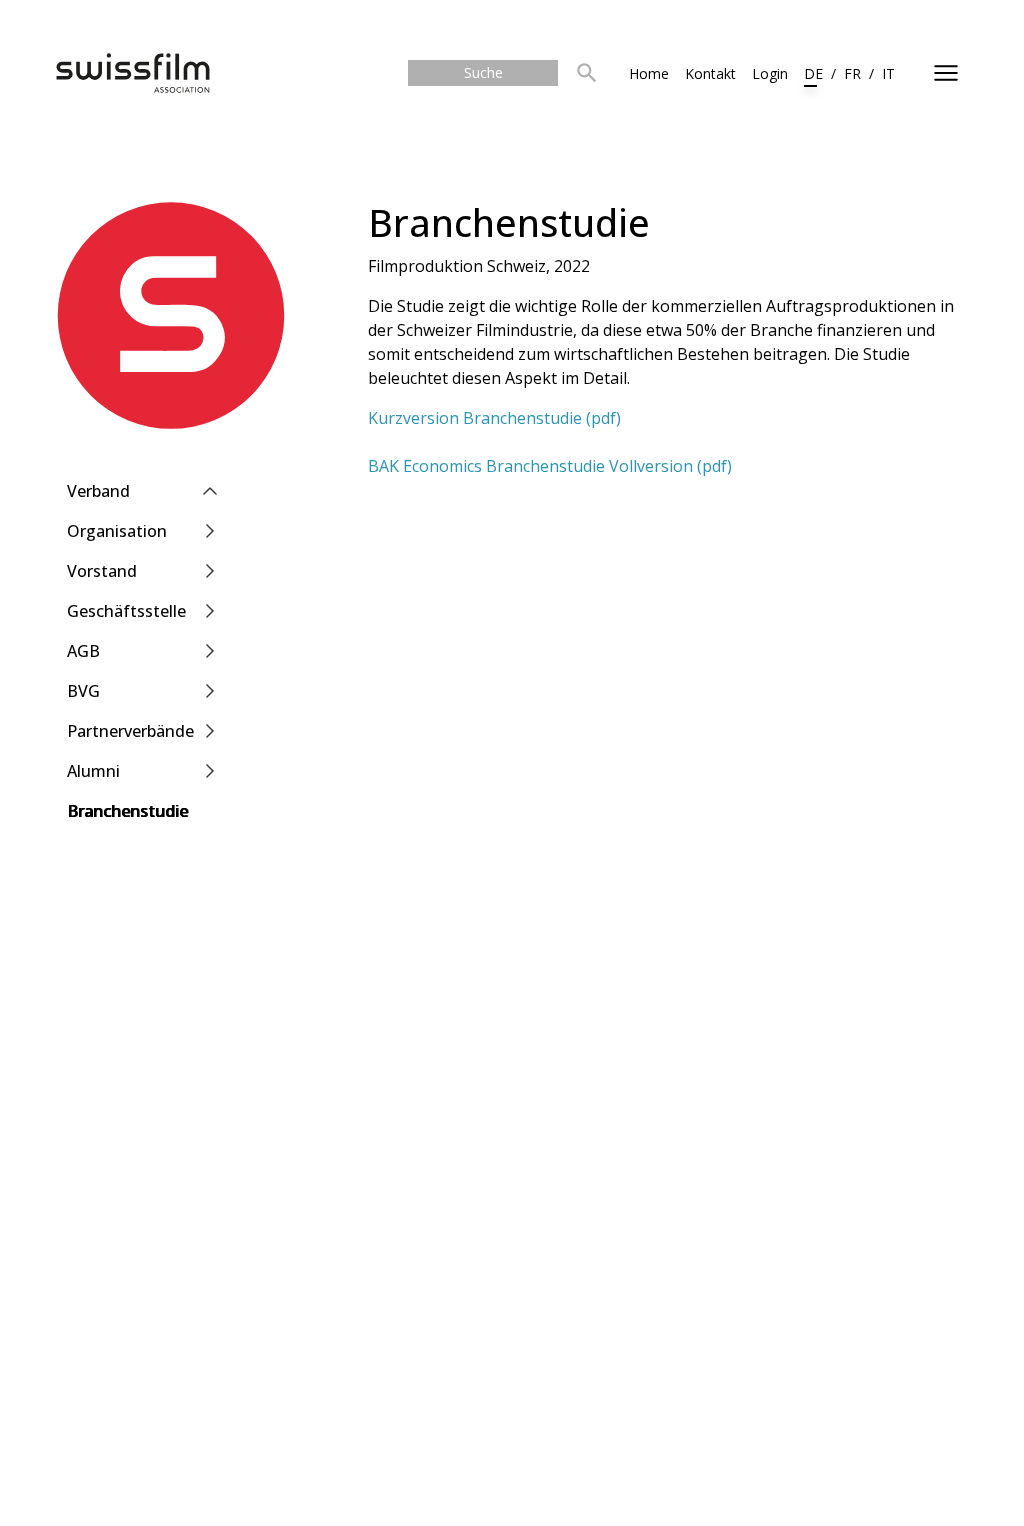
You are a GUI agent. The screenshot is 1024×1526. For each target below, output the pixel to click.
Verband (98, 491)
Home (649, 73)
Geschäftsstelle (126, 611)
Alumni (93, 771)
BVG (83, 691)
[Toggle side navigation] (946, 73)
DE (813, 73)
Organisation (117, 531)
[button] (587, 73)
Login (770, 73)
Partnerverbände (130, 731)
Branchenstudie (127, 811)
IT (888, 73)
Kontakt (710, 73)
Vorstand (102, 571)
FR (852, 73)
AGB (83, 651)
